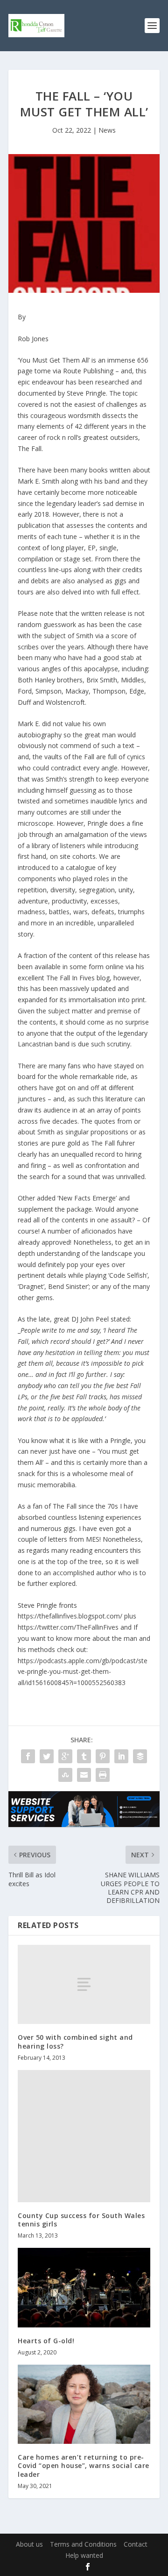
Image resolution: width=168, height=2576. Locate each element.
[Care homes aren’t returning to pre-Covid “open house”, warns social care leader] (84, 2404)
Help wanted (84, 2555)
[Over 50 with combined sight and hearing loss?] (84, 1984)
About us (29, 2544)
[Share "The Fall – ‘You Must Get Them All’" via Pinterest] (103, 1756)
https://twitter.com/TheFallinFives (68, 1627)
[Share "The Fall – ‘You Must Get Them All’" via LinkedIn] (121, 1756)
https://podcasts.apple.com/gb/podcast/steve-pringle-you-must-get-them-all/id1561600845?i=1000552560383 (83, 1672)
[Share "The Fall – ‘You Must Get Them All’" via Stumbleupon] (65, 1775)
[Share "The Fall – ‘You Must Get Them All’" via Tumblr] (84, 1756)
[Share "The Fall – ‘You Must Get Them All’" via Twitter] (47, 1756)
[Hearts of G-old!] (84, 2287)
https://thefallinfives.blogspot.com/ (70, 1616)
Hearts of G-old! (46, 2341)
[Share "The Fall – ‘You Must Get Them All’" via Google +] (65, 1756)
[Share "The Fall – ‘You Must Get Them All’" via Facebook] (28, 1756)
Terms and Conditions (83, 2544)
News (107, 130)
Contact (136, 2544)
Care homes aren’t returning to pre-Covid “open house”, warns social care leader (84, 2465)
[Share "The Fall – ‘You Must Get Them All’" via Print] (103, 1775)
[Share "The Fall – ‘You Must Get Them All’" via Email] (84, 1775)
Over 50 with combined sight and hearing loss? (75, 2041)
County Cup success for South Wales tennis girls (81, 2220)
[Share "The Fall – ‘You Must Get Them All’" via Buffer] (140, 1756)
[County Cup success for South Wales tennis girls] (84, 2136)
